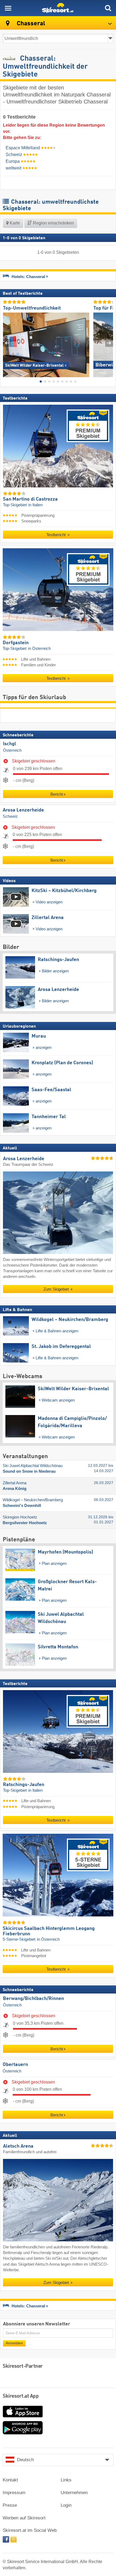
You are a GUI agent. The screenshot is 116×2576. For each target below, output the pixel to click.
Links (66, 2480)
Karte (14, 223)
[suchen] (108, 8)
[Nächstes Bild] (109, 343)
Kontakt (10, 2480)
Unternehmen (74, 2493)
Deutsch (25, 2460)
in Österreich (39, 649)
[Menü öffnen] (8, 8)
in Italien (35, 505)
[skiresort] (58, 8)
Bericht (57, 794)
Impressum (14, 2493)
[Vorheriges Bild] (7, 343)
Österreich (12, 750)
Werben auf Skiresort (24, 2518)
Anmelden (14, 2343)
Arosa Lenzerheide (23, 810)
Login (66, 2505)
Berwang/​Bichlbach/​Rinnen (33, 1999)
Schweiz (10, 817)
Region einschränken (53, 223)
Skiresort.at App (21, 2396)
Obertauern (15, 2065)
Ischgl (10, 744)
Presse (10, 2505)
